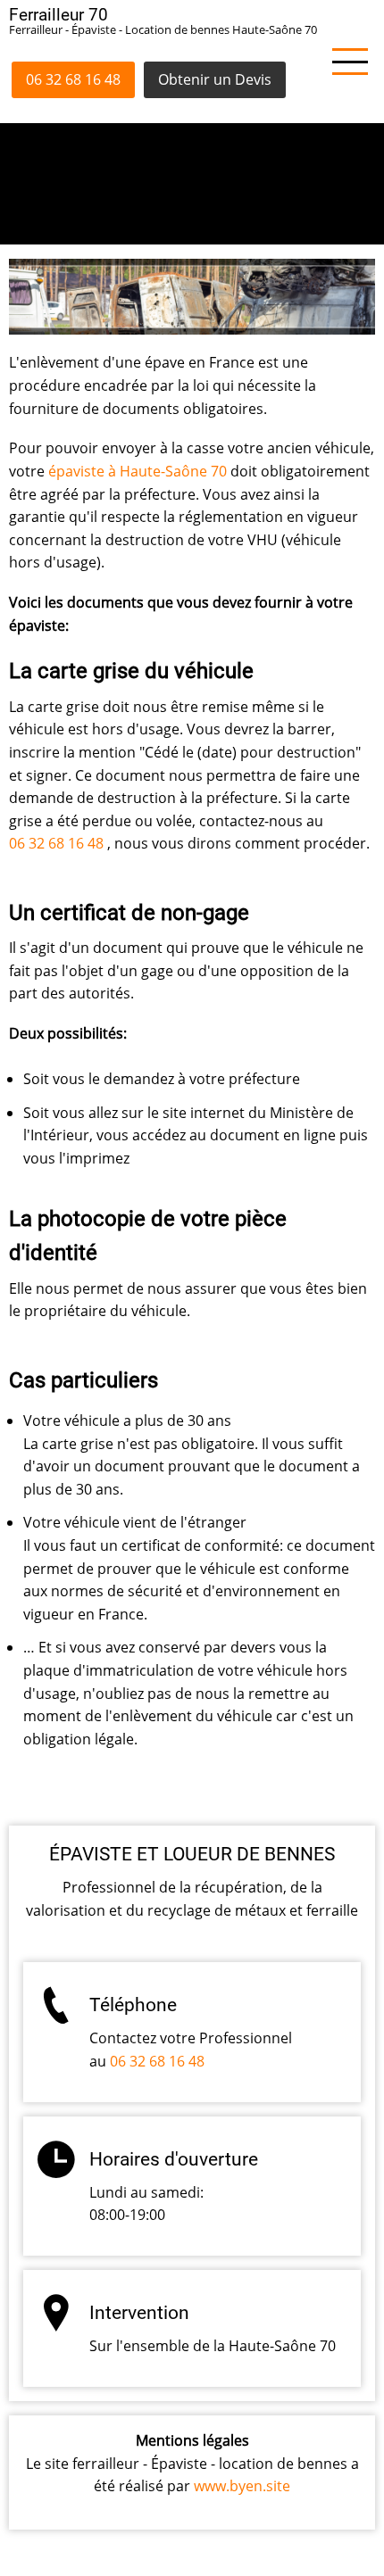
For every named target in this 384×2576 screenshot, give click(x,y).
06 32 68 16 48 (73, 79)
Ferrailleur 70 (58, 15)
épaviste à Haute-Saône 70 (138, 471)
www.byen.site (242, 2486)
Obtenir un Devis (215, 79)
